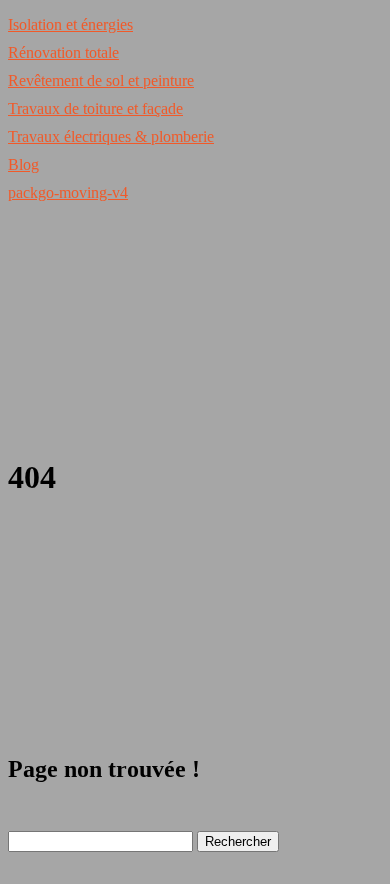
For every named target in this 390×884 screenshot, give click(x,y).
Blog (23, 164)
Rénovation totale (63, 52)
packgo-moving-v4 (68, 192)
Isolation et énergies (70, 24)
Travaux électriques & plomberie (111, 136)
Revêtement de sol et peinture (101, 80)
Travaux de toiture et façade (95, 108)
